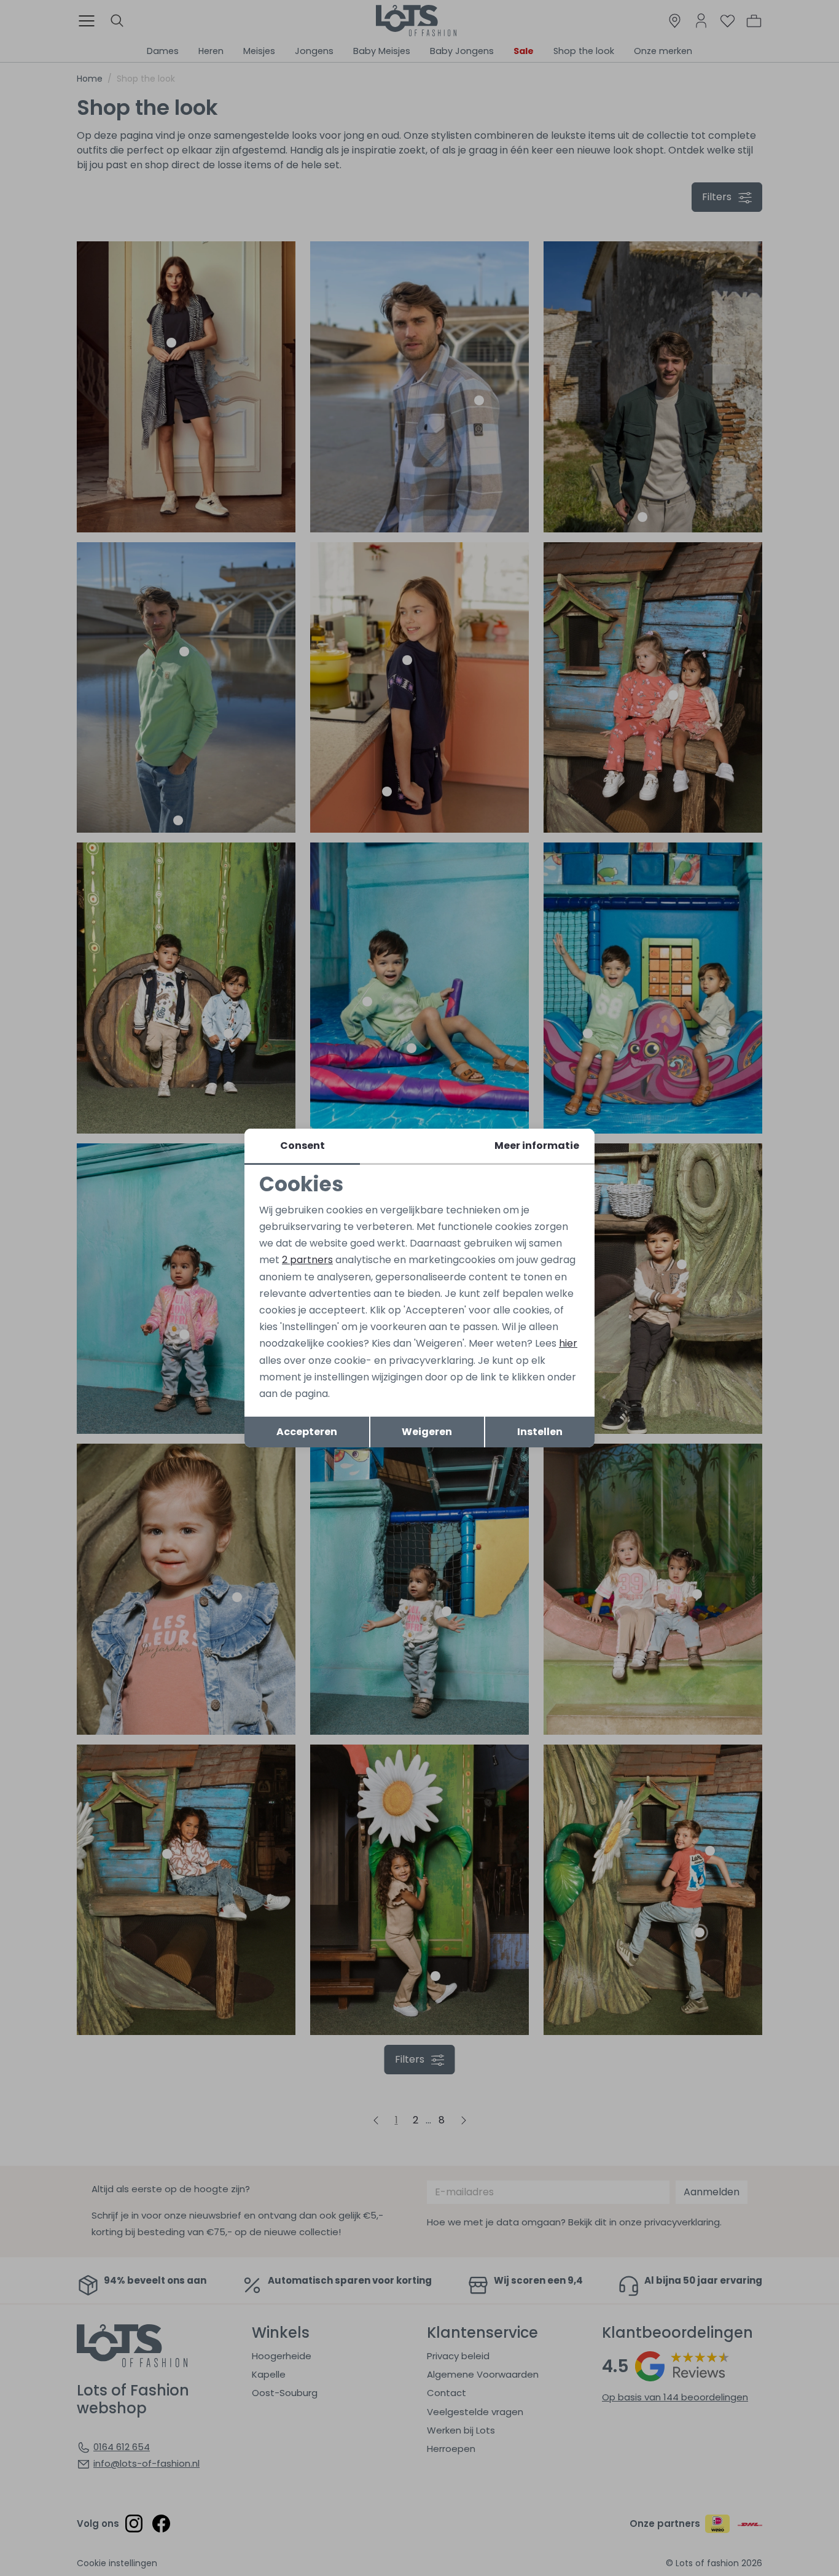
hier (568, 1343)
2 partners (307, 1260)
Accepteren (307, 1432)
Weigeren (427, 1432)
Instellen (540, 1432)
